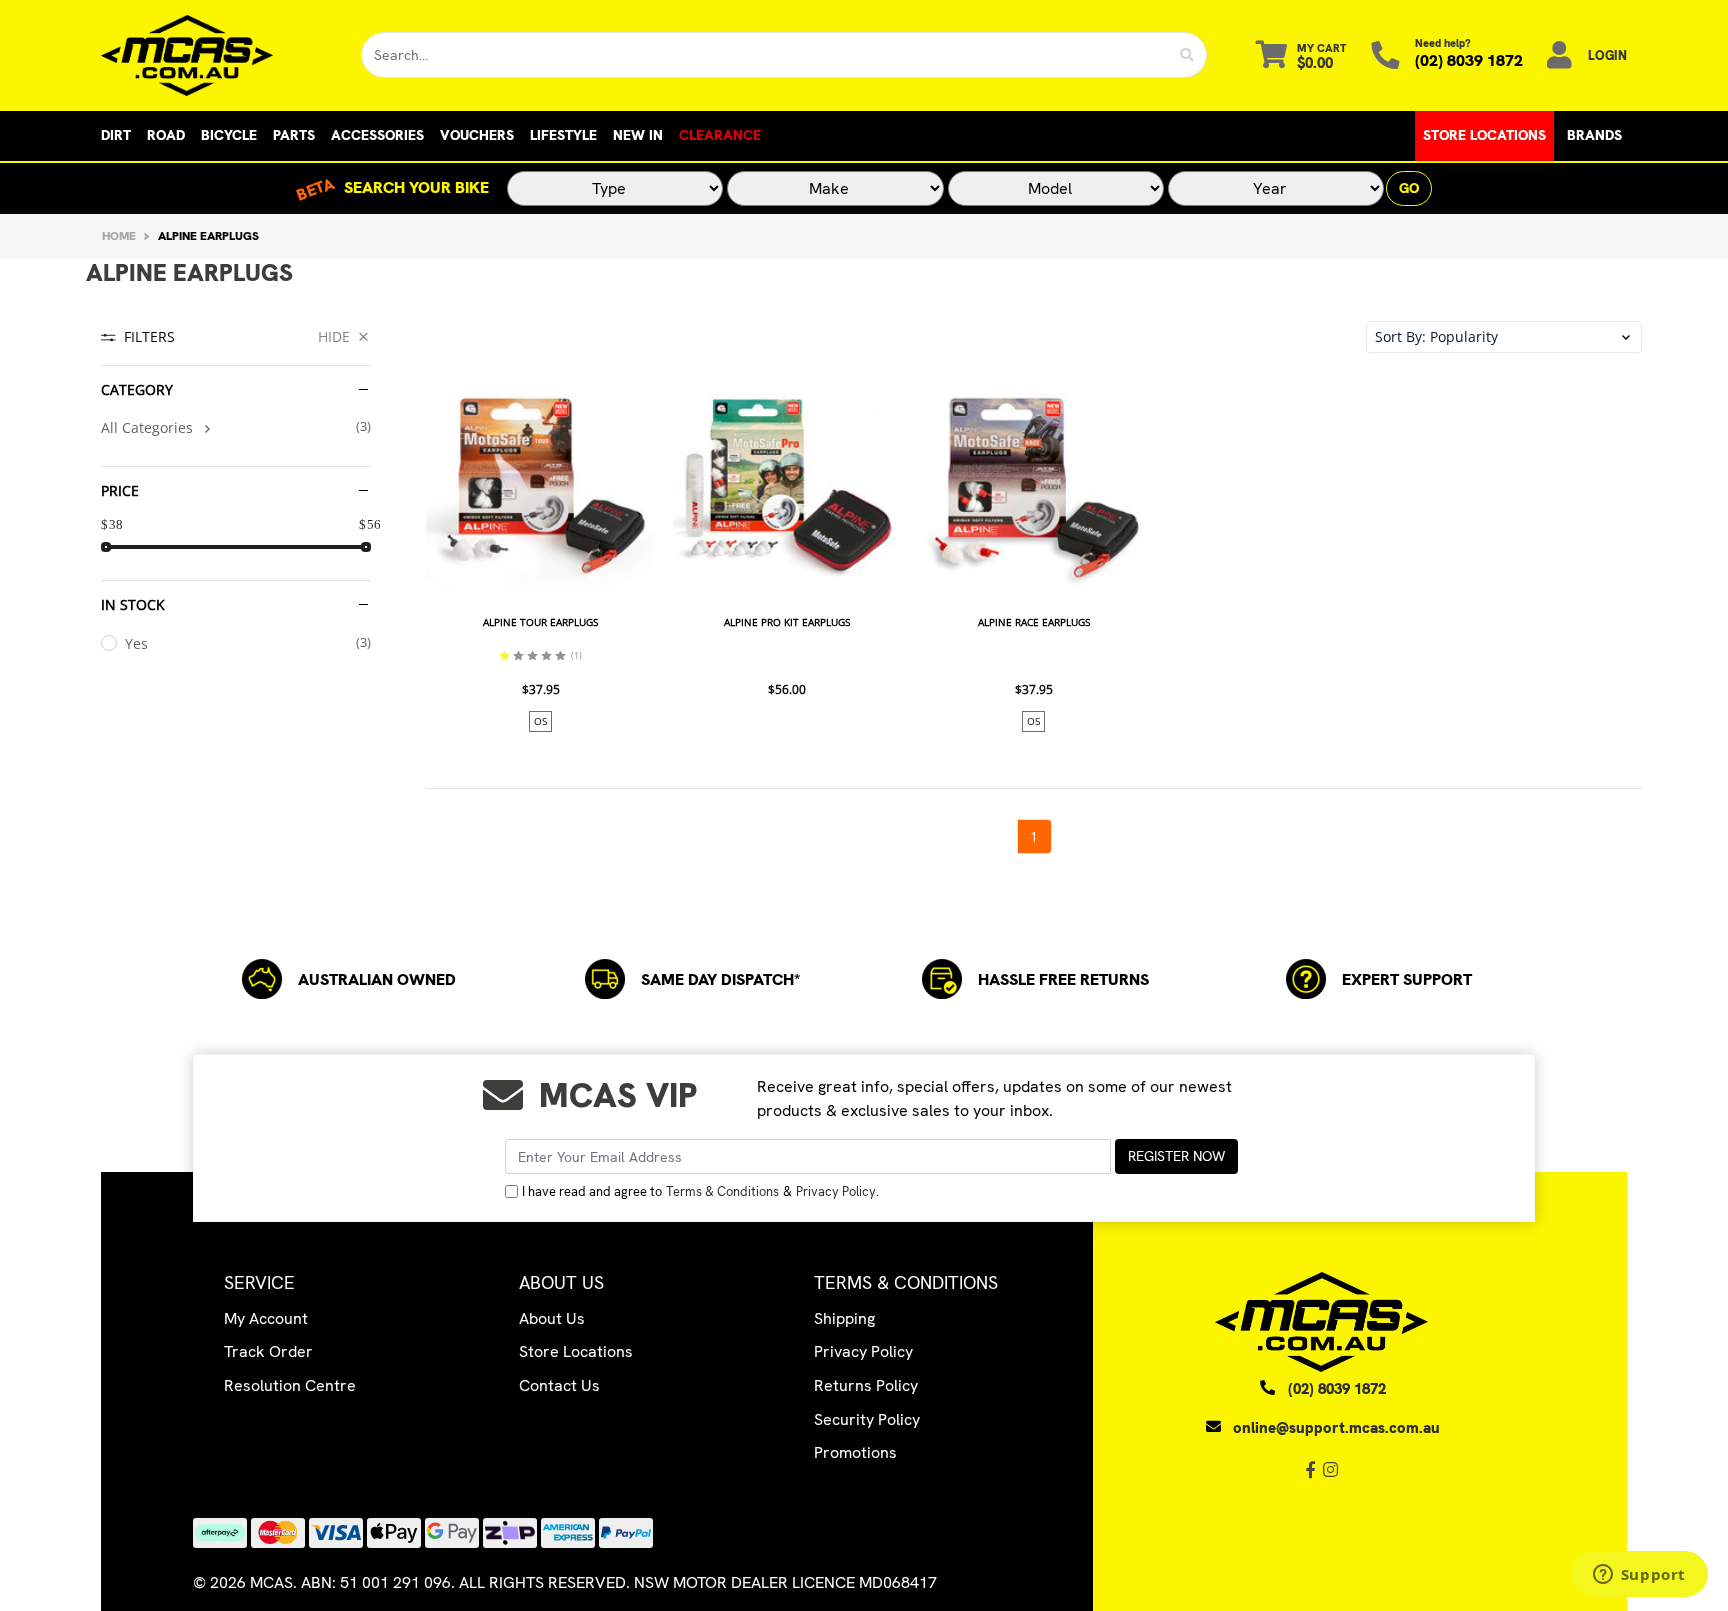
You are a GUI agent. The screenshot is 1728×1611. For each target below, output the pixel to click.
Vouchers (477, 135)
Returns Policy (866, 1385)
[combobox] (765, 55)
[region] (236, 588)
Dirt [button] (116, 135)
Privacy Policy (836, 1191)
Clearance (720, 135)
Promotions (855, 1452)
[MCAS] (215, 55)
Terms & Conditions (722, 1191)
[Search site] (1187, 55)
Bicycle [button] (229, 135)
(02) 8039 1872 (1469, 60)
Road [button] (166, 135)
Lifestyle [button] (563, 135)
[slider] (106, 547)
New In (638, 135)
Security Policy (867, 1419)
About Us (552, 1318)
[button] (1504, 337)
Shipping (844, 1318)
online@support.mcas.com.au (1336, 1428)
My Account (266, 1318)
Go (1409, 188)
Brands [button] (1594, 135)
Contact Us (559, 1385)
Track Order (268, 1351)
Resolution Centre (290, 1385)
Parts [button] (294, 135)
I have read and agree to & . (700, 1191)
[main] (1033, 615)
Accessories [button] (377, 135)
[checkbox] (236, 427)
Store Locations (1484, 135)
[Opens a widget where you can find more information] (1639, 1576)
